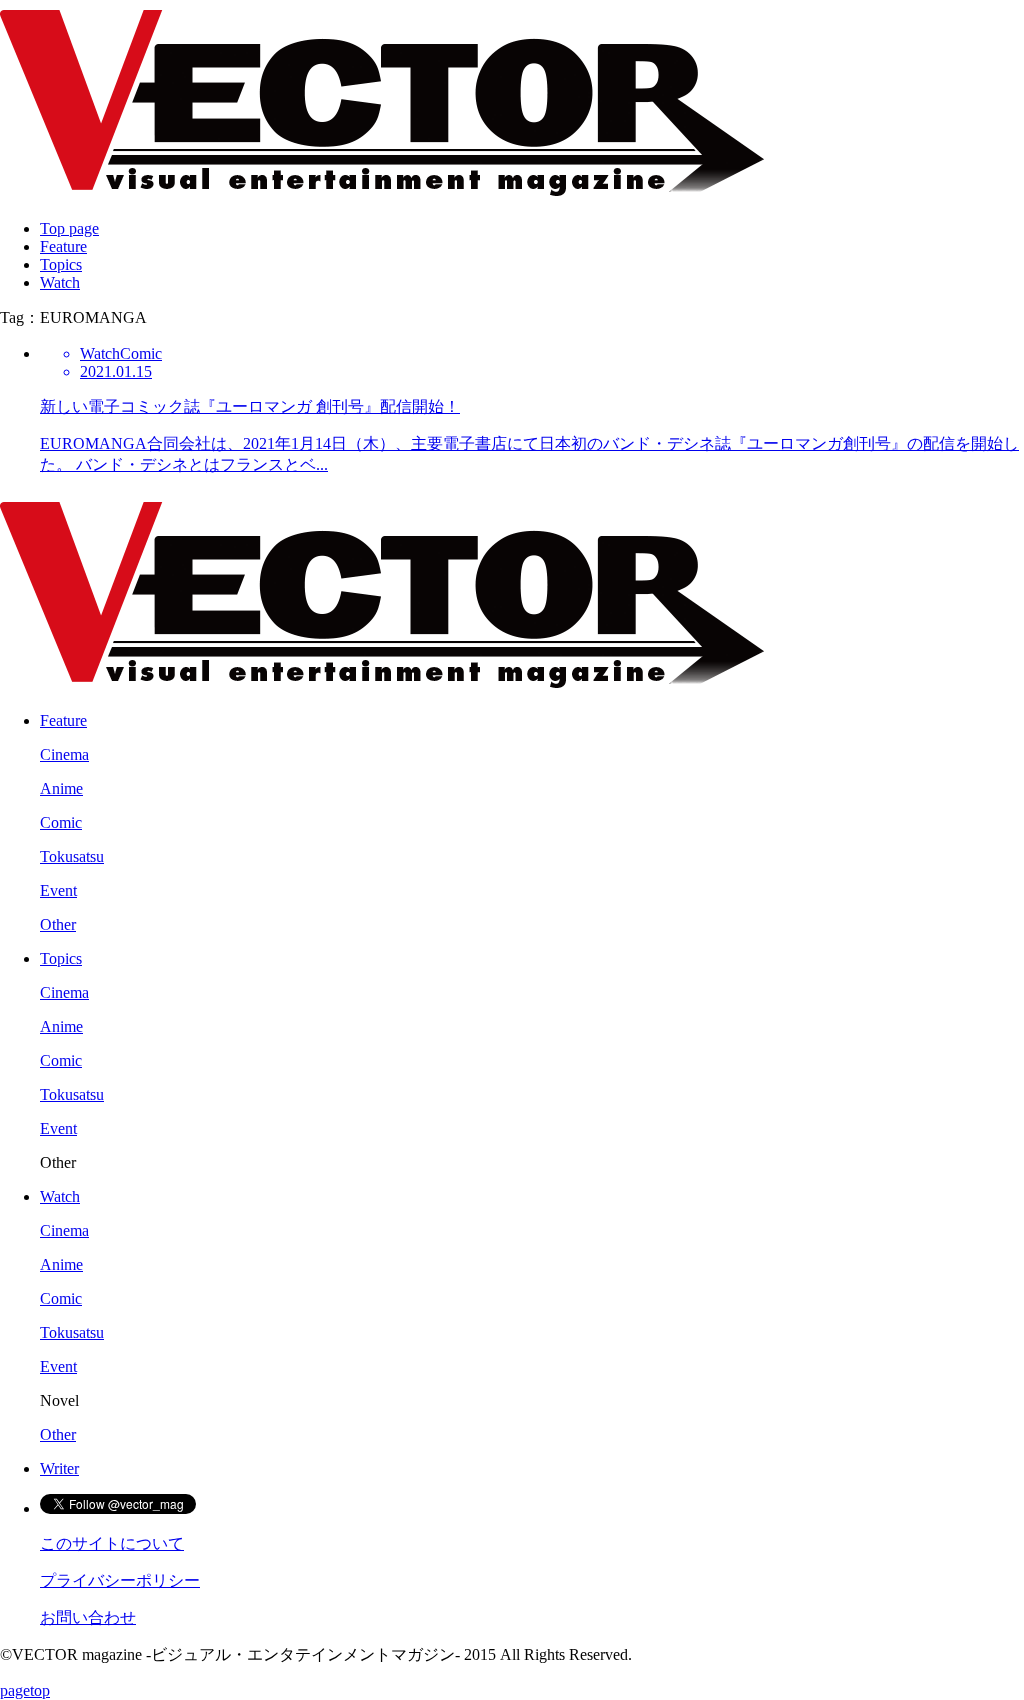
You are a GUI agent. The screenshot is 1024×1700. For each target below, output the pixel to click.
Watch (60, 282)
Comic (61, 822)
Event (58, 890)
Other (58, 924)
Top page (69, 228)
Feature (63, 246)
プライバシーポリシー (120, 1580)
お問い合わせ (88, 1617)
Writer (59, 1468)
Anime (61, 788)
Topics (61, 264)
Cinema (64, 754)
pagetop (25, 1690)
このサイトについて (112, 1543)
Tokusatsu (72, 856)
